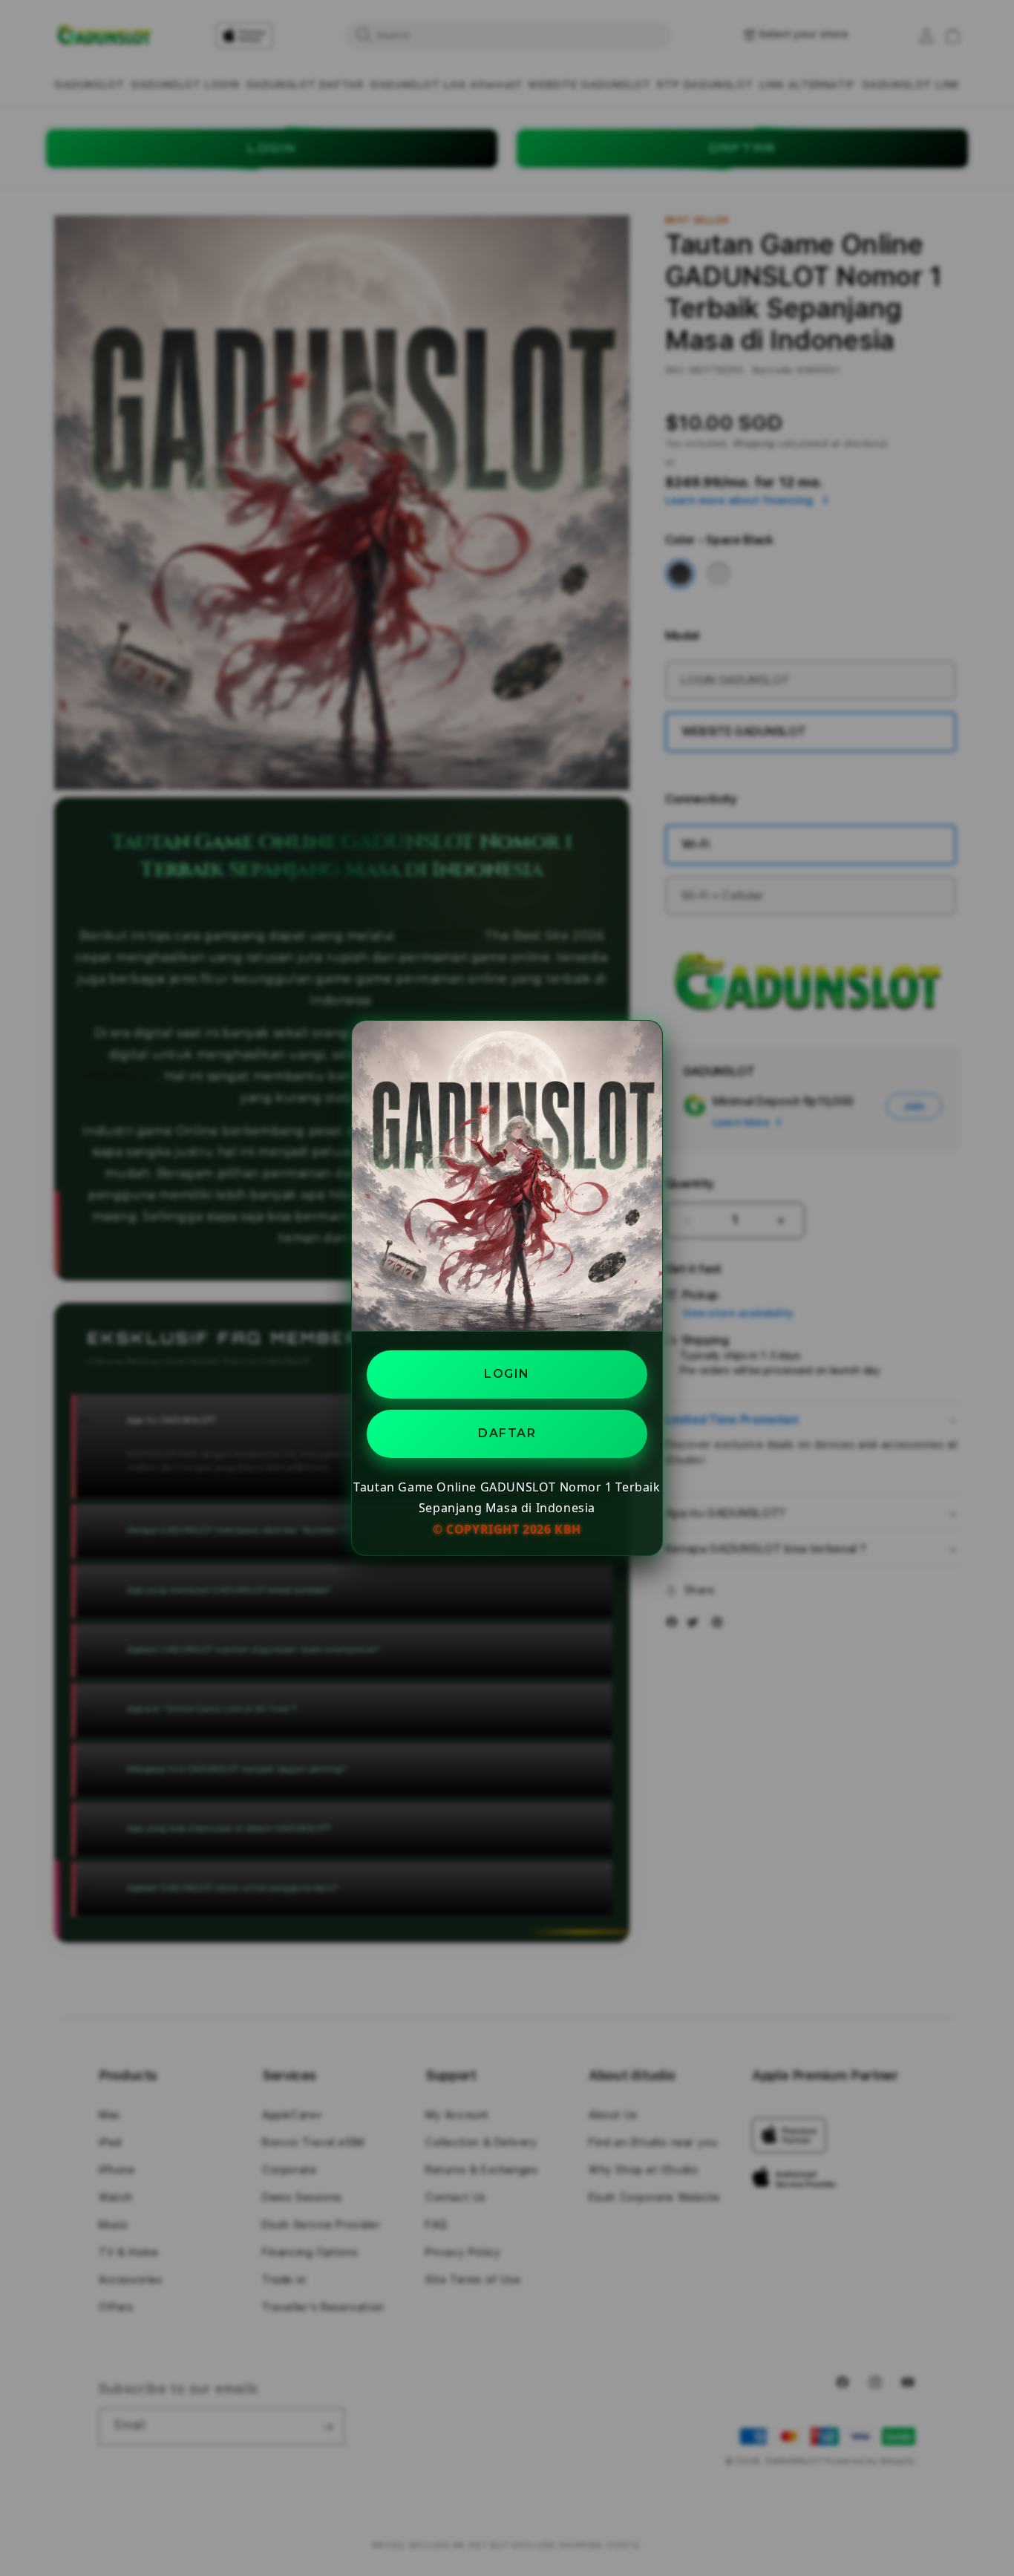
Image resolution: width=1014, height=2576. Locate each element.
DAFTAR (507, 1433)
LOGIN (507, 1374)
